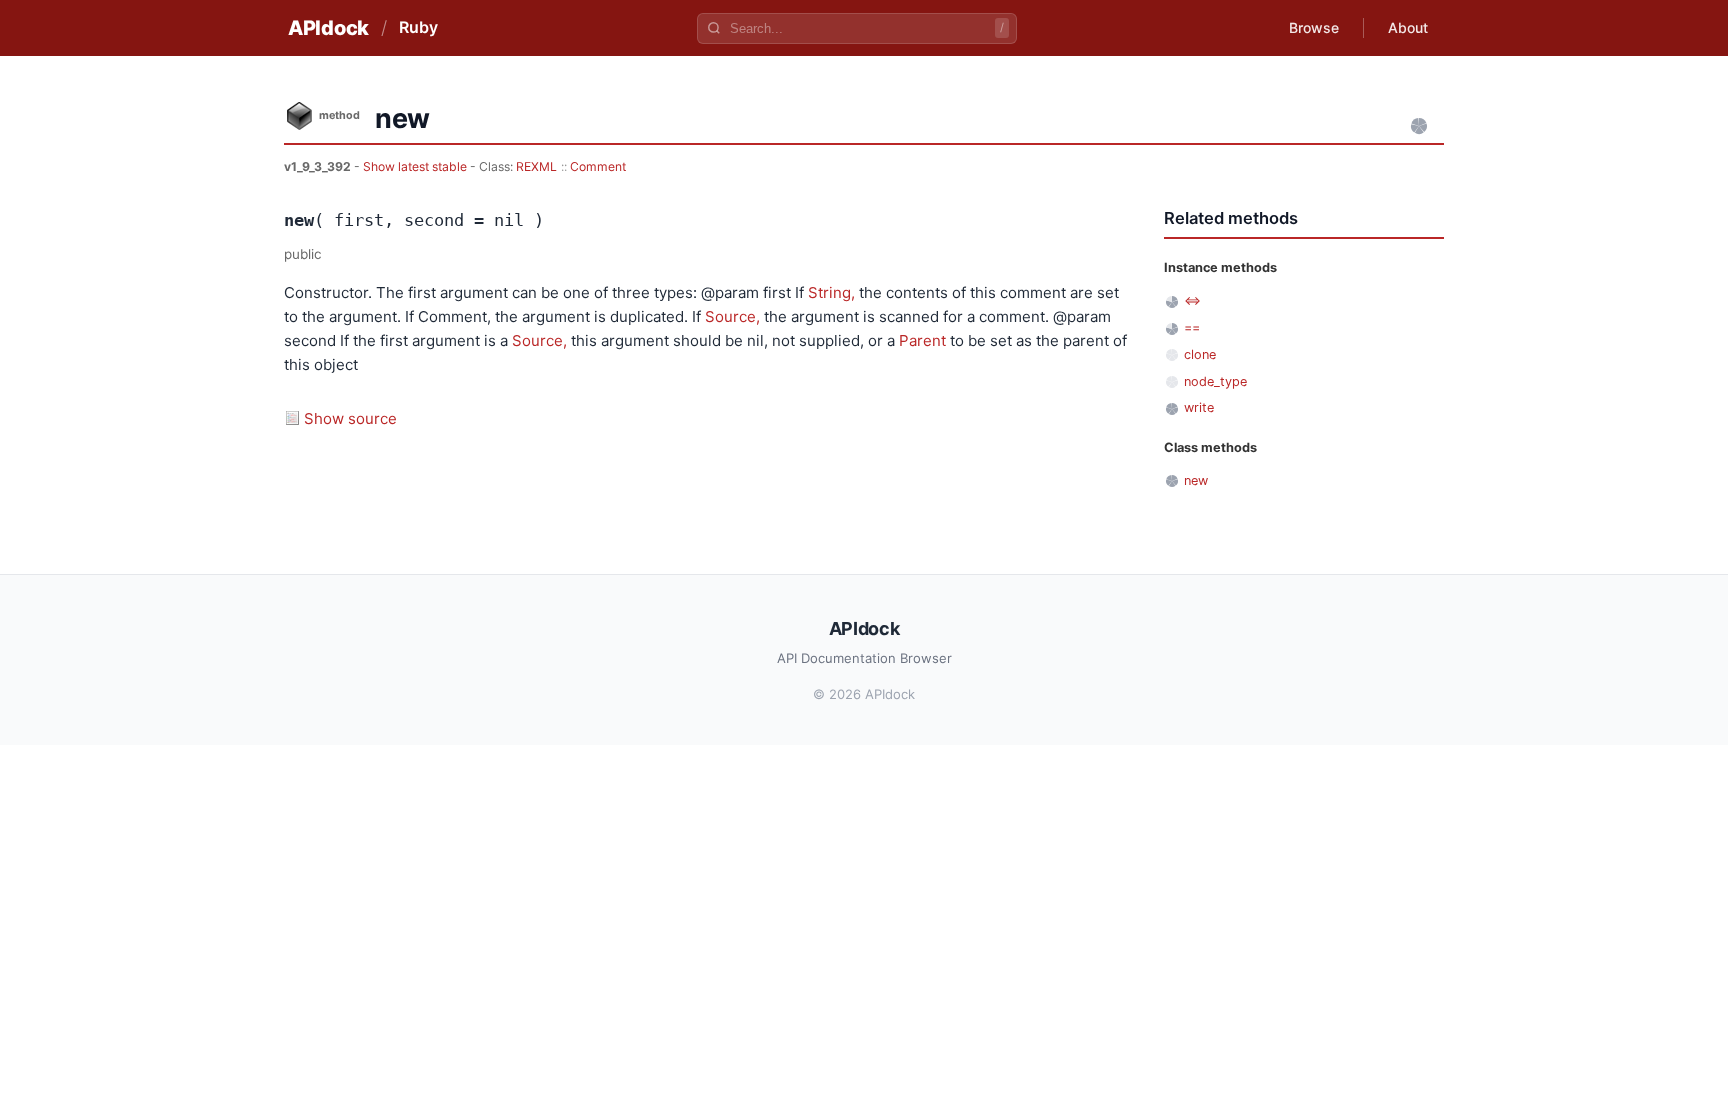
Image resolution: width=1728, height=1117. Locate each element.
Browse (1314, 27)
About (1408, 27)
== (1192, 327)
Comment (598, 166)
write (1199, 407)
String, (831, 292)
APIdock (328, 28)
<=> (1192, 300)
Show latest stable (416, 166)
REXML (536, 166)
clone (1200, 354)
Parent (922, 340)
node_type (1215, 381)
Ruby (418, 27)
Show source (350, 418)
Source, (732, 316)
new (1196, 480)
